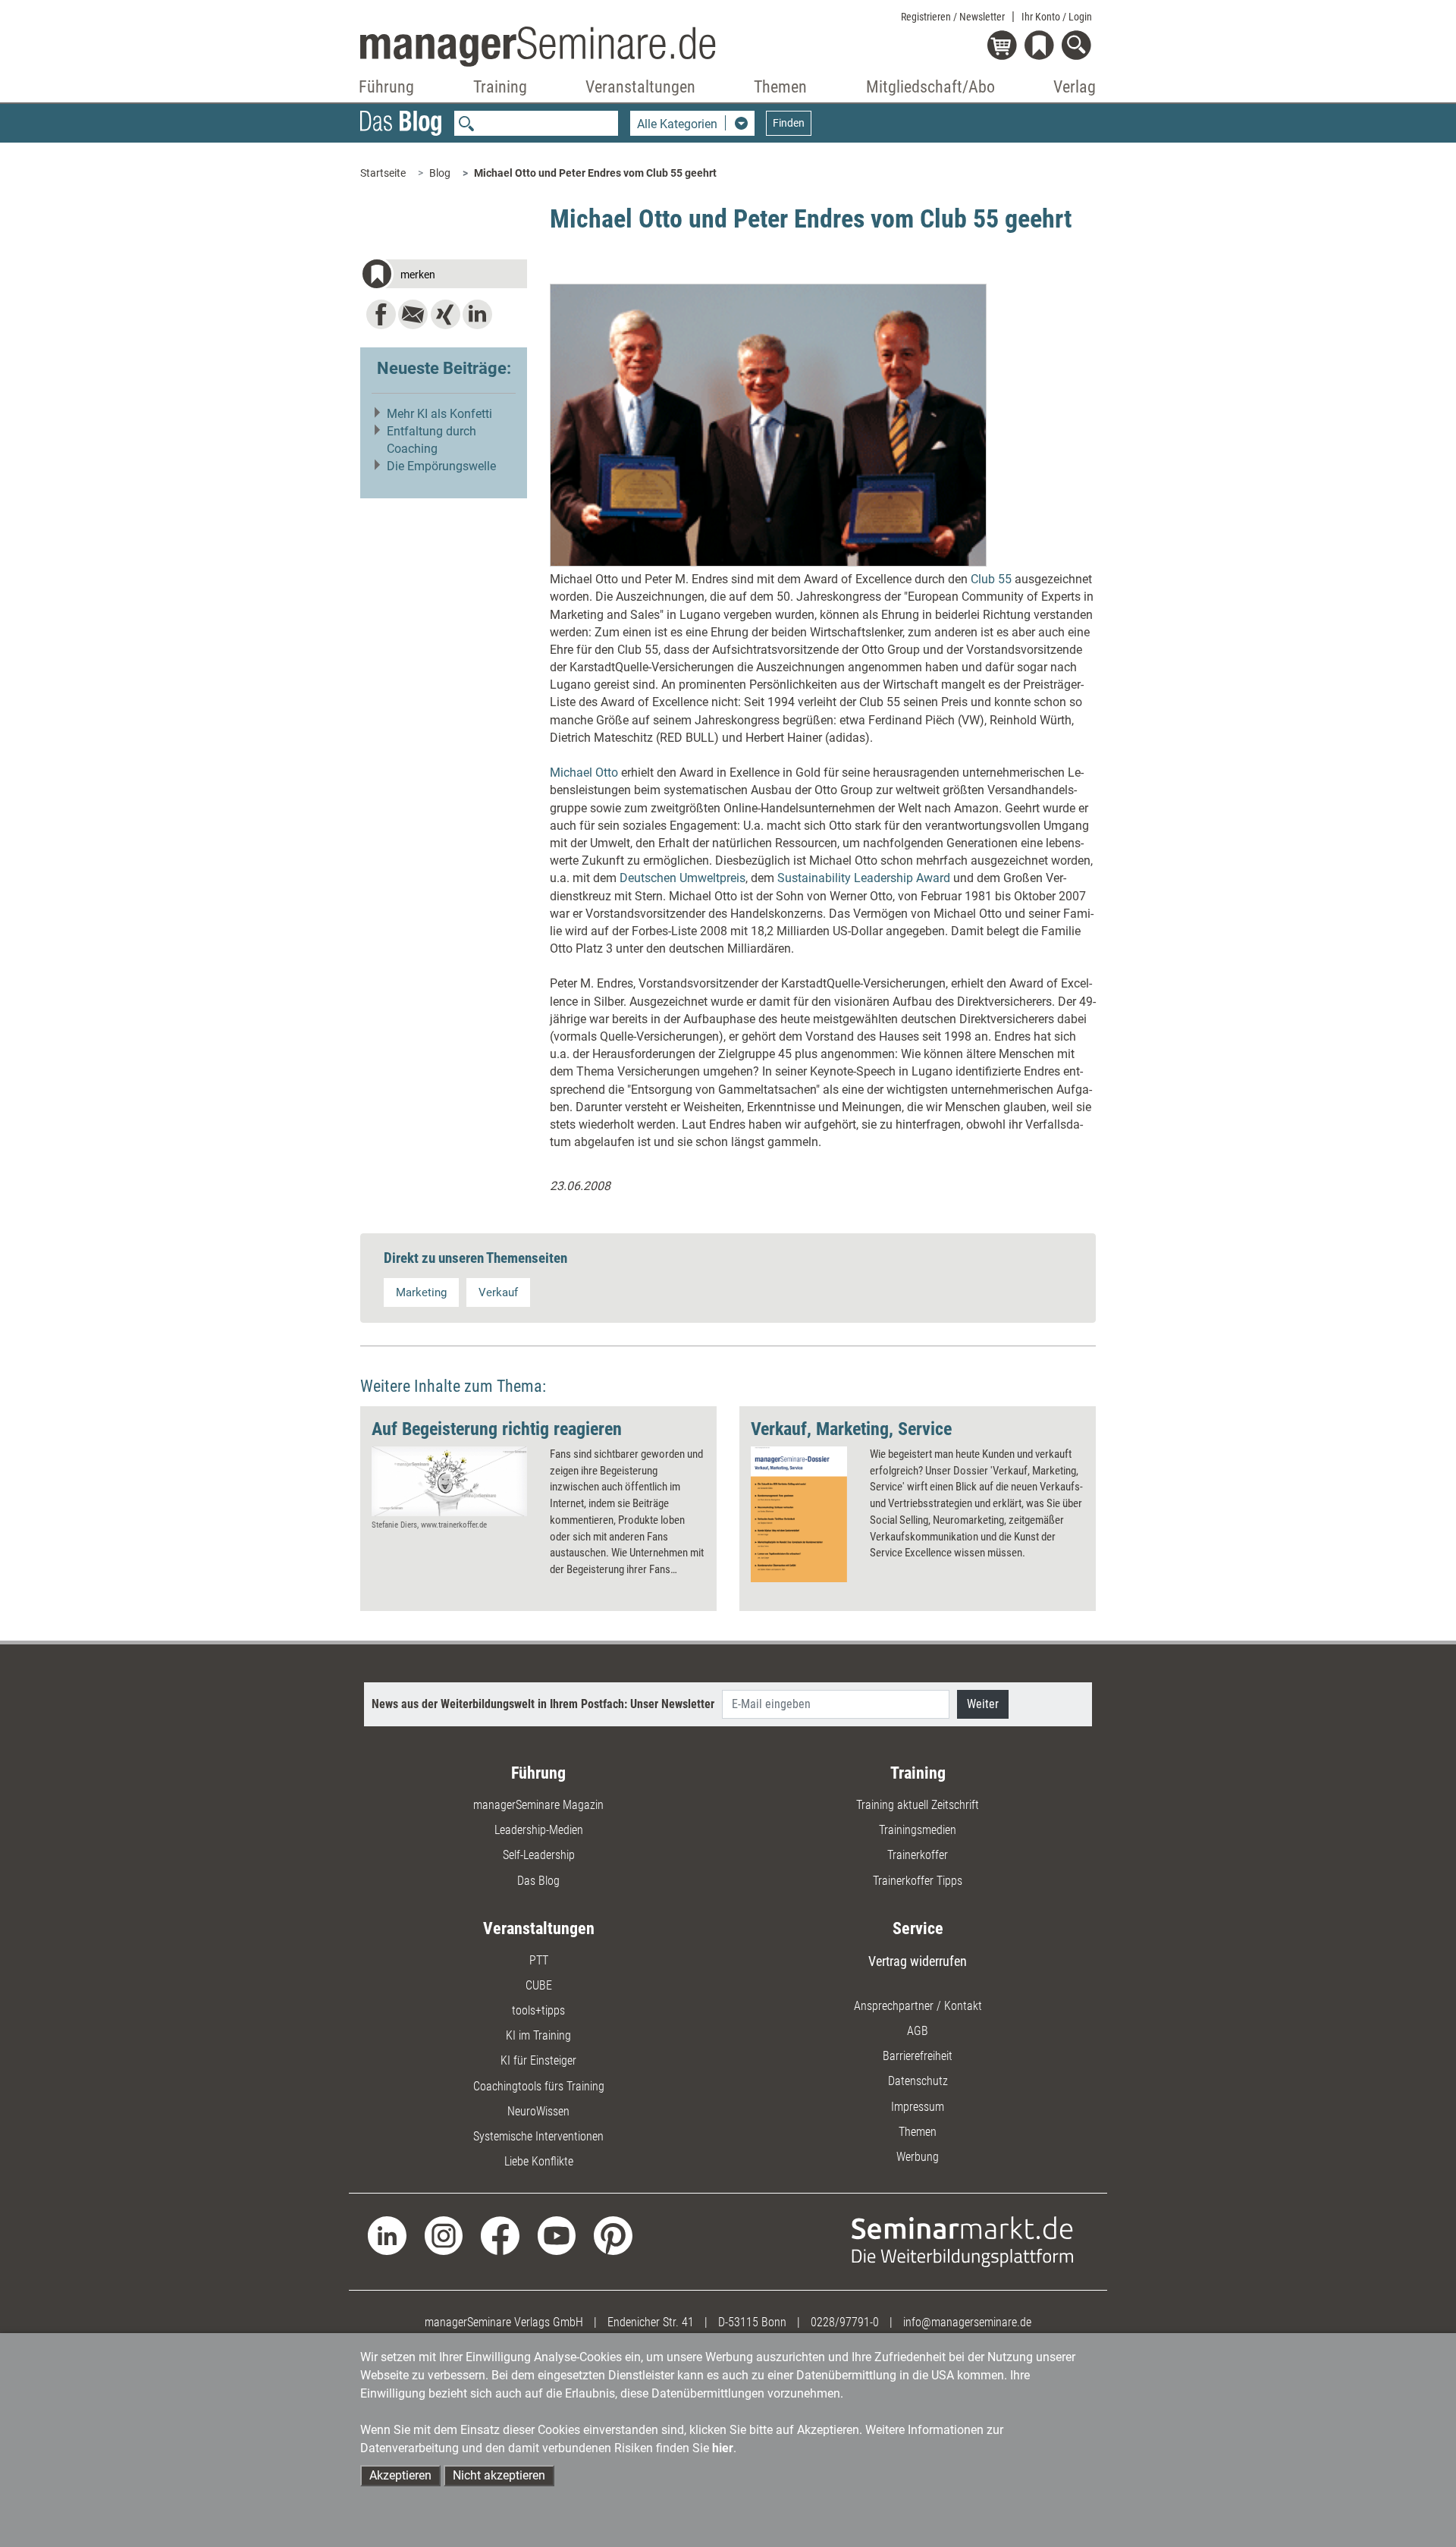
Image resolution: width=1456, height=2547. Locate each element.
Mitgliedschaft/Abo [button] (930, 87)
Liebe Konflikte (539, 2161)
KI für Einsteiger (538, 2060)
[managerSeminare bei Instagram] (444, 2235)
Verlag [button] (1075, 87)
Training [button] (500, 87)
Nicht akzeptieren (499, 2475)
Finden (789, 123)
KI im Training (538, 2035)
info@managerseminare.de (967, 2322)
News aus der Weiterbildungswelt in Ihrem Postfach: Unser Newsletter (543, 1704)
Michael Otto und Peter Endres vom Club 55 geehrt (595, 173)
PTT (539, 1960)
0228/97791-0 (845, 2322)
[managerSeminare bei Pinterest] (613, 2235)
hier (723, 2448)
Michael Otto (584, 773)
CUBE (539, 1985)
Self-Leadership (539, 1855)
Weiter (983, 1704)
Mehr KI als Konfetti (439, 414)
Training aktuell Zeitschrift (918, 1805)
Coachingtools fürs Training (539, 2086)
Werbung (918, 2157)
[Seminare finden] (963, 2241)
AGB (918, 2031)
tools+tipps (538, 2010)
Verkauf (498, 1292)
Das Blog (538, 1881)
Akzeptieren (400, 2475)
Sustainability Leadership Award (864, 878)
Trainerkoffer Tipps (918, 1881)
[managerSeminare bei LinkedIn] (387, 2235)
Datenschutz (918, 2081)
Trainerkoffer (918, 1855)
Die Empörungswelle (441, 466)
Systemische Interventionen (538, 2136)
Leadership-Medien (539, 1830)
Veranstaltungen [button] (640, 87)
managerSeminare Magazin (538, 1805)
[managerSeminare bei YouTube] (557, 2235)
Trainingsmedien (918, 1830)
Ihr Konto (1057, 17)
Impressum (918, 2107)
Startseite (383, 173)
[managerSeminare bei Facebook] (500, 2235)
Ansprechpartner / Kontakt (918, 2006)
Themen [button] (780, 87)
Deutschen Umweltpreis (682, 878)
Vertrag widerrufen (918, 1961)
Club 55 (991, 579)
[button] (444, 276)
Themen (918, 2132)
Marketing (421, 1292)
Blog (440, 173)
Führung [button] (386, 87)
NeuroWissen (538, 2111)
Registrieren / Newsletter (953, 17)
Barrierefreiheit (918, 2056)
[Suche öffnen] (1079, 47)
